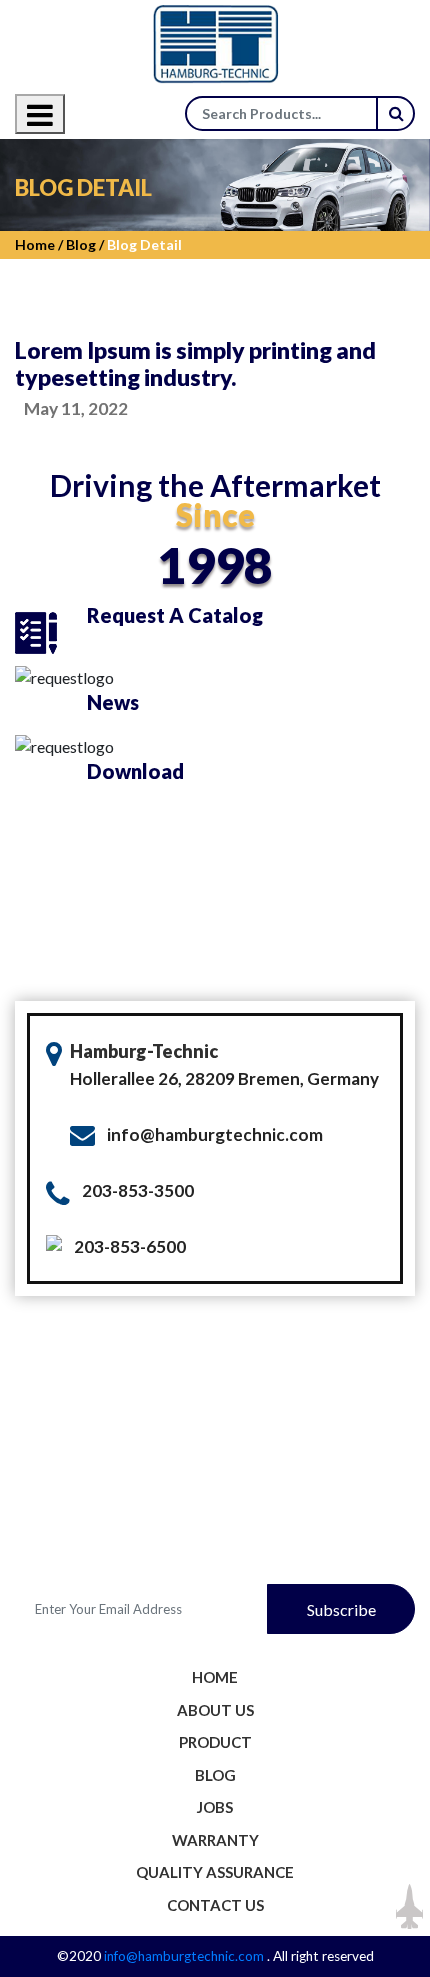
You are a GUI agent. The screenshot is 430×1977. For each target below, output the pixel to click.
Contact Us (215, 1905)
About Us (215, 1710)
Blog (215, 1775)
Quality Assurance (215, 1872)
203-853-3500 (138, 1190)
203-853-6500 (130, 1246)
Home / (39, 244)
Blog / (83, 244)
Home (215, 1677)
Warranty (215, 1840)
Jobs (215, 1807)
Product (215, 1742)
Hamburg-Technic (144, 1051)
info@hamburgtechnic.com (215, 1134)
